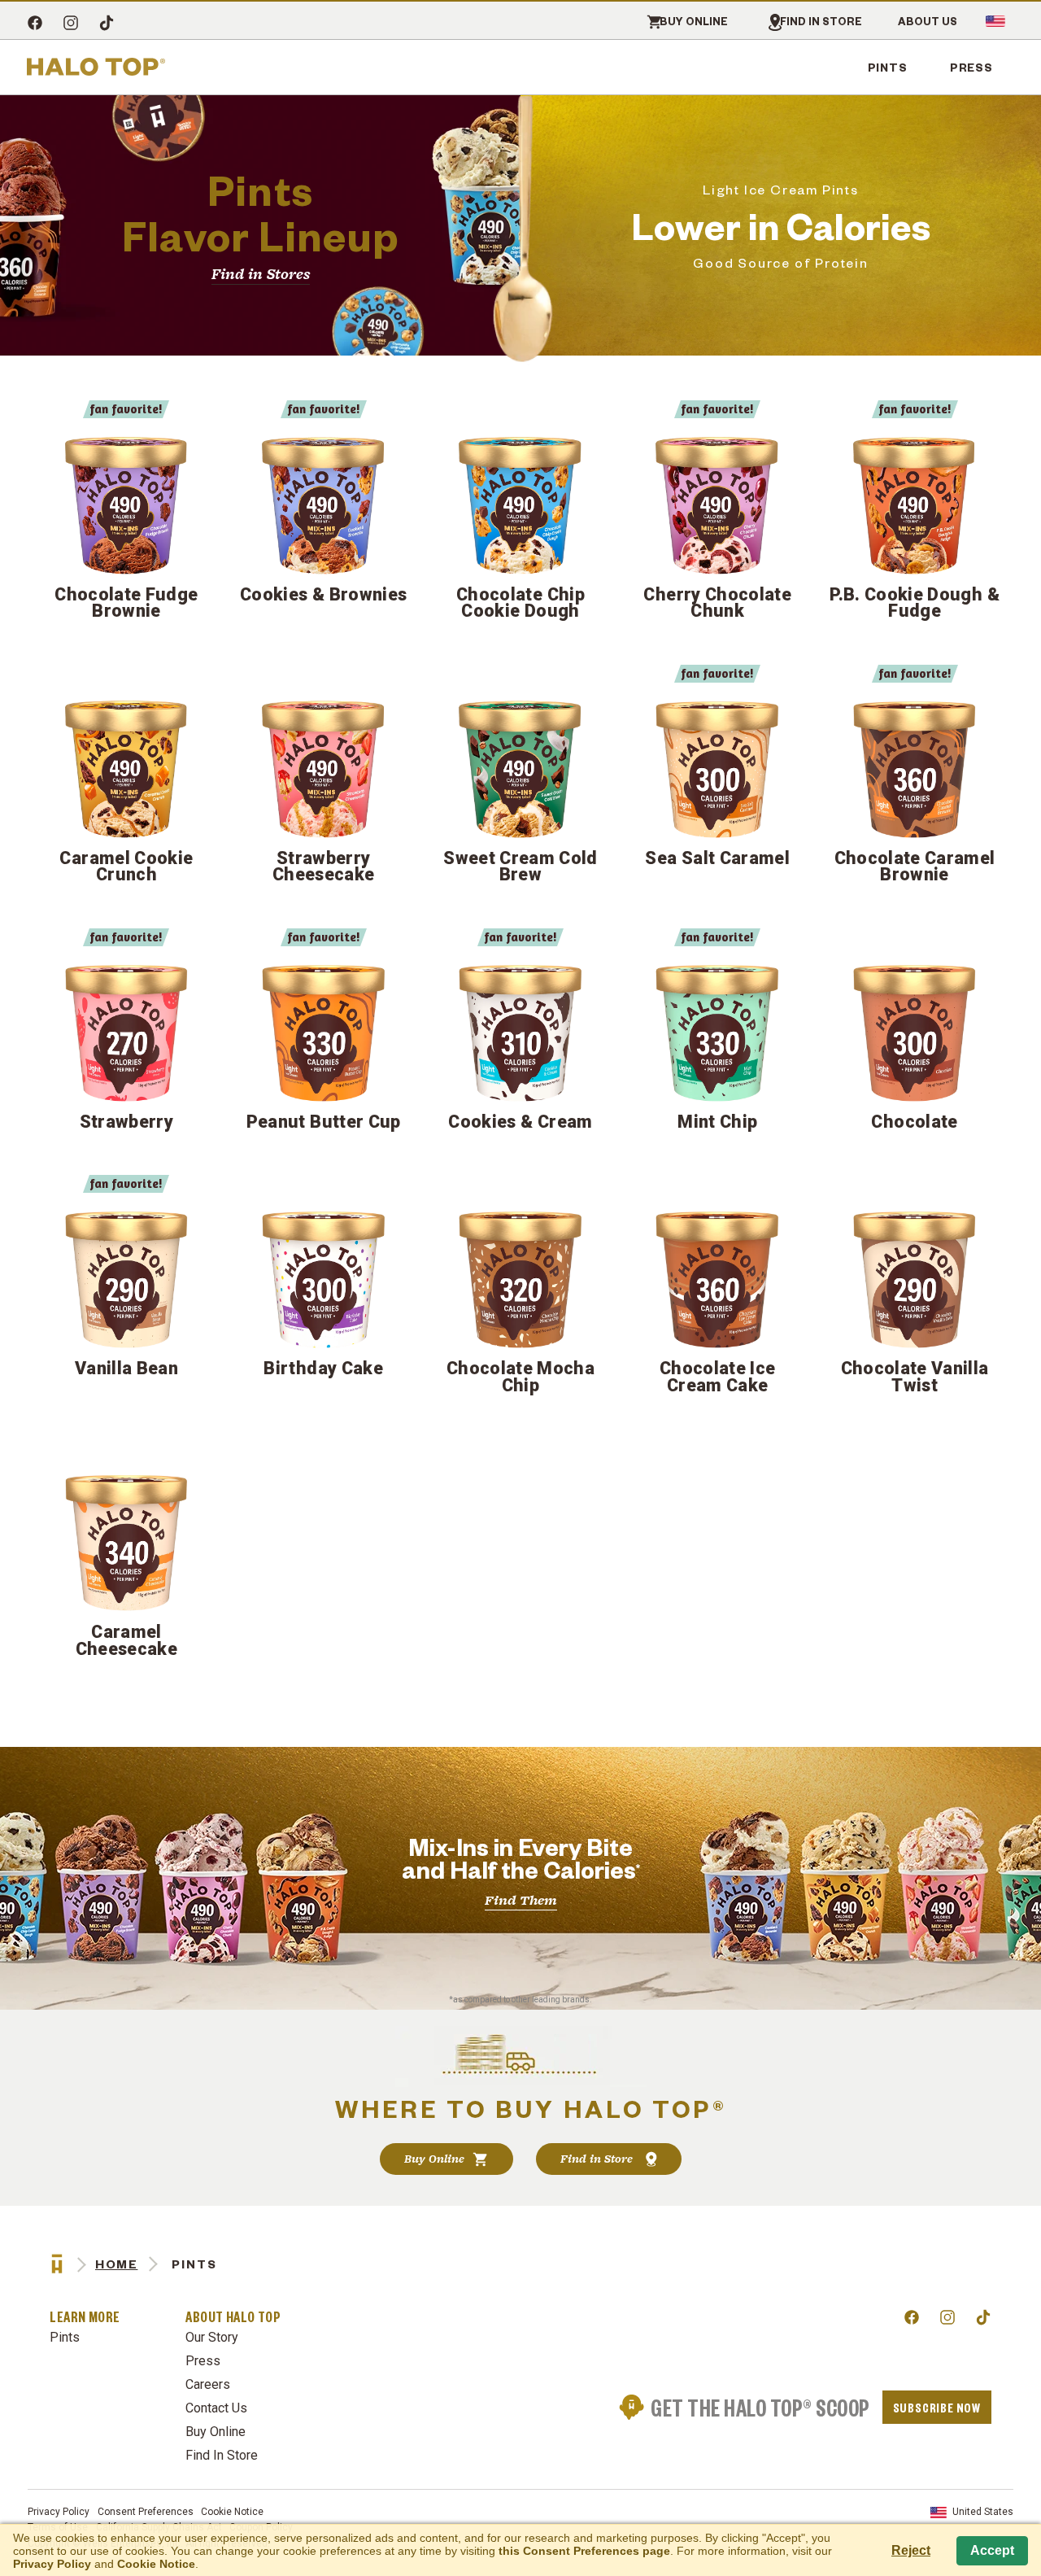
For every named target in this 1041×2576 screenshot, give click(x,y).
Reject (911, 2550)
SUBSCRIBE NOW (937, 2407)
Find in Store (821, 22)
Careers (208, 2384)
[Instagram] (71, 24)
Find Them (521, 1900)
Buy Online (694, 22)
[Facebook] (35, 24)
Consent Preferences (146, 2512)
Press (971, 67)
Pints (888, 67)
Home (116, 2264)
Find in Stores (261, 274)
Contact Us (216, 2408)
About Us (928, 22)
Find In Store (222, 2455)
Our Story (212, 2337)
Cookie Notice (232, 2512)
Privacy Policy (59, 2512)
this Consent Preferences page (584, 2551)
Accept (992, 2550)
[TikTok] (107, 24)
